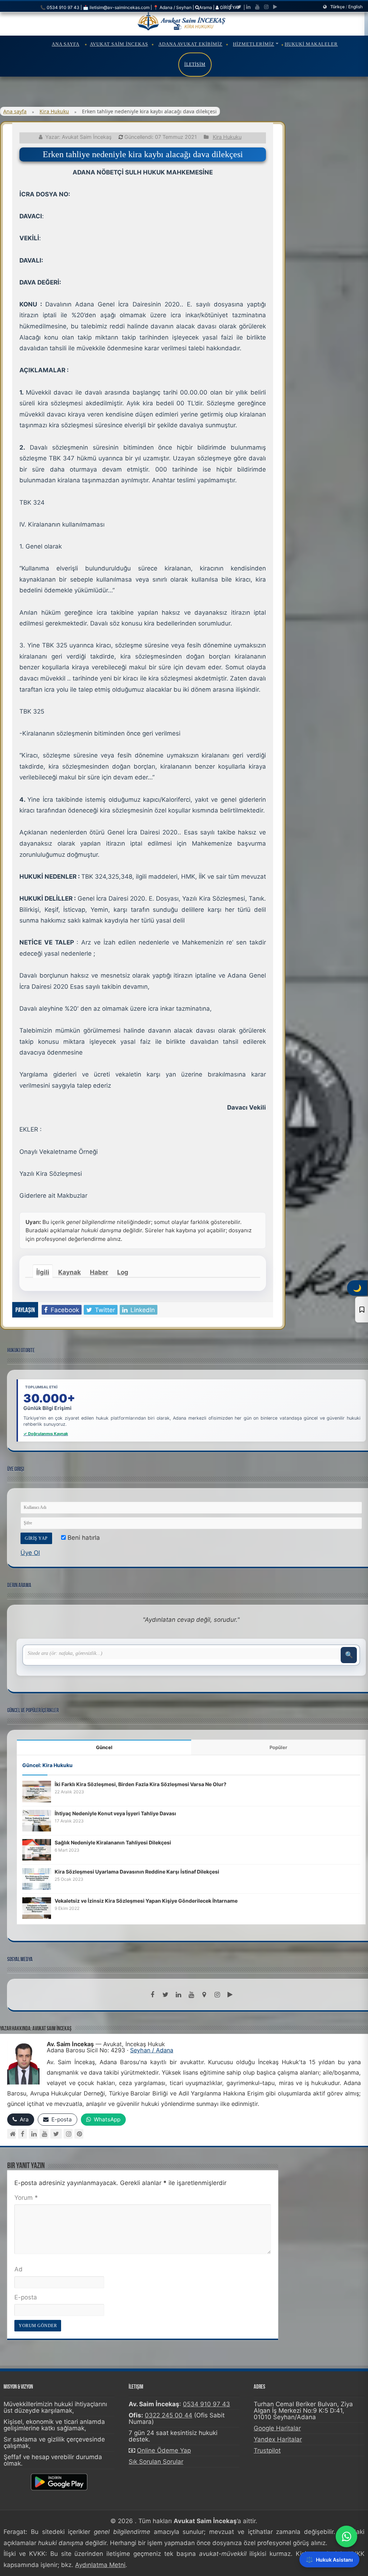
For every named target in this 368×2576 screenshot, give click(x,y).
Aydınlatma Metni (100, 2565)
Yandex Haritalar (278, 2439)
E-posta (26, 2297)
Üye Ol (30, 1553)
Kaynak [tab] (70, 1272)
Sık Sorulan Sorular (156, 2462)
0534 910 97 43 (206, 2404)
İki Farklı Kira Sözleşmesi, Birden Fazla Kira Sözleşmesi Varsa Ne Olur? (141, 1784)
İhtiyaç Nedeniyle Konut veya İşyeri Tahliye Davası (115, 1813)
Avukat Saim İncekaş (119, 44)
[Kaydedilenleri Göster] (362, 1310)
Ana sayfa (15, 111)
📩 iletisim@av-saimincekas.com (116, 7)
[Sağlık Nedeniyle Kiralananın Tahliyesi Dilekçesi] (37, 1849)
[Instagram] (68, 2134)
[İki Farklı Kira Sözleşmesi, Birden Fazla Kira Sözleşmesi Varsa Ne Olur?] (37, 1791)
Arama (206, 7)
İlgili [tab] (43, 1272)
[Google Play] (275, 7)
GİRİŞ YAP (230, 7)
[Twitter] (239, 7)
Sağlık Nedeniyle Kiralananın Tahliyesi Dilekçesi (113, 1842)
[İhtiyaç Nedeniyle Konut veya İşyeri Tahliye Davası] (37, 1820)
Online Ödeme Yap (164, 2450)
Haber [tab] (99, 1272)
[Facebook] (231, 7)
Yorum (26, 2198)
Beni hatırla (83, 1538)
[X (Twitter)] (56, 2134)
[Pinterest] (79, 2134)
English (355, 7)
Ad (19, 2269)
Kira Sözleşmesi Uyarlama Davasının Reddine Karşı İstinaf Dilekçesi (137, 1872)
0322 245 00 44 (169, 2415)
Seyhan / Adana (152, 2050)
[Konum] (204, 1995)
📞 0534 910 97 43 (60, 7)
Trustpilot (267, 2450)
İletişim (195, 64)
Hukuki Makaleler (311, 44)
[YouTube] (44, 2134)
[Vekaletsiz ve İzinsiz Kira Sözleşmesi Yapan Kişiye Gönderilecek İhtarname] (37, 1907)
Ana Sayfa (66, 44)
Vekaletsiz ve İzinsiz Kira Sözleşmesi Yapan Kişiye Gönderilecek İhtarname (146, 1901)
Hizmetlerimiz (254, 44)
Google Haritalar (277, 2428)
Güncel (104, 1747)
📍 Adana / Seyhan (172, 7)
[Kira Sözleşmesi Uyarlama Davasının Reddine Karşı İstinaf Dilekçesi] (37, 1878)
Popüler (278, 1747)
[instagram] (266, 7)
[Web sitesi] (12, 2134)
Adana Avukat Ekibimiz (190, 44)
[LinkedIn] (248, 7)
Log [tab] (123, 1272)
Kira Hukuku (54, 111)
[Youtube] (257, 7)
